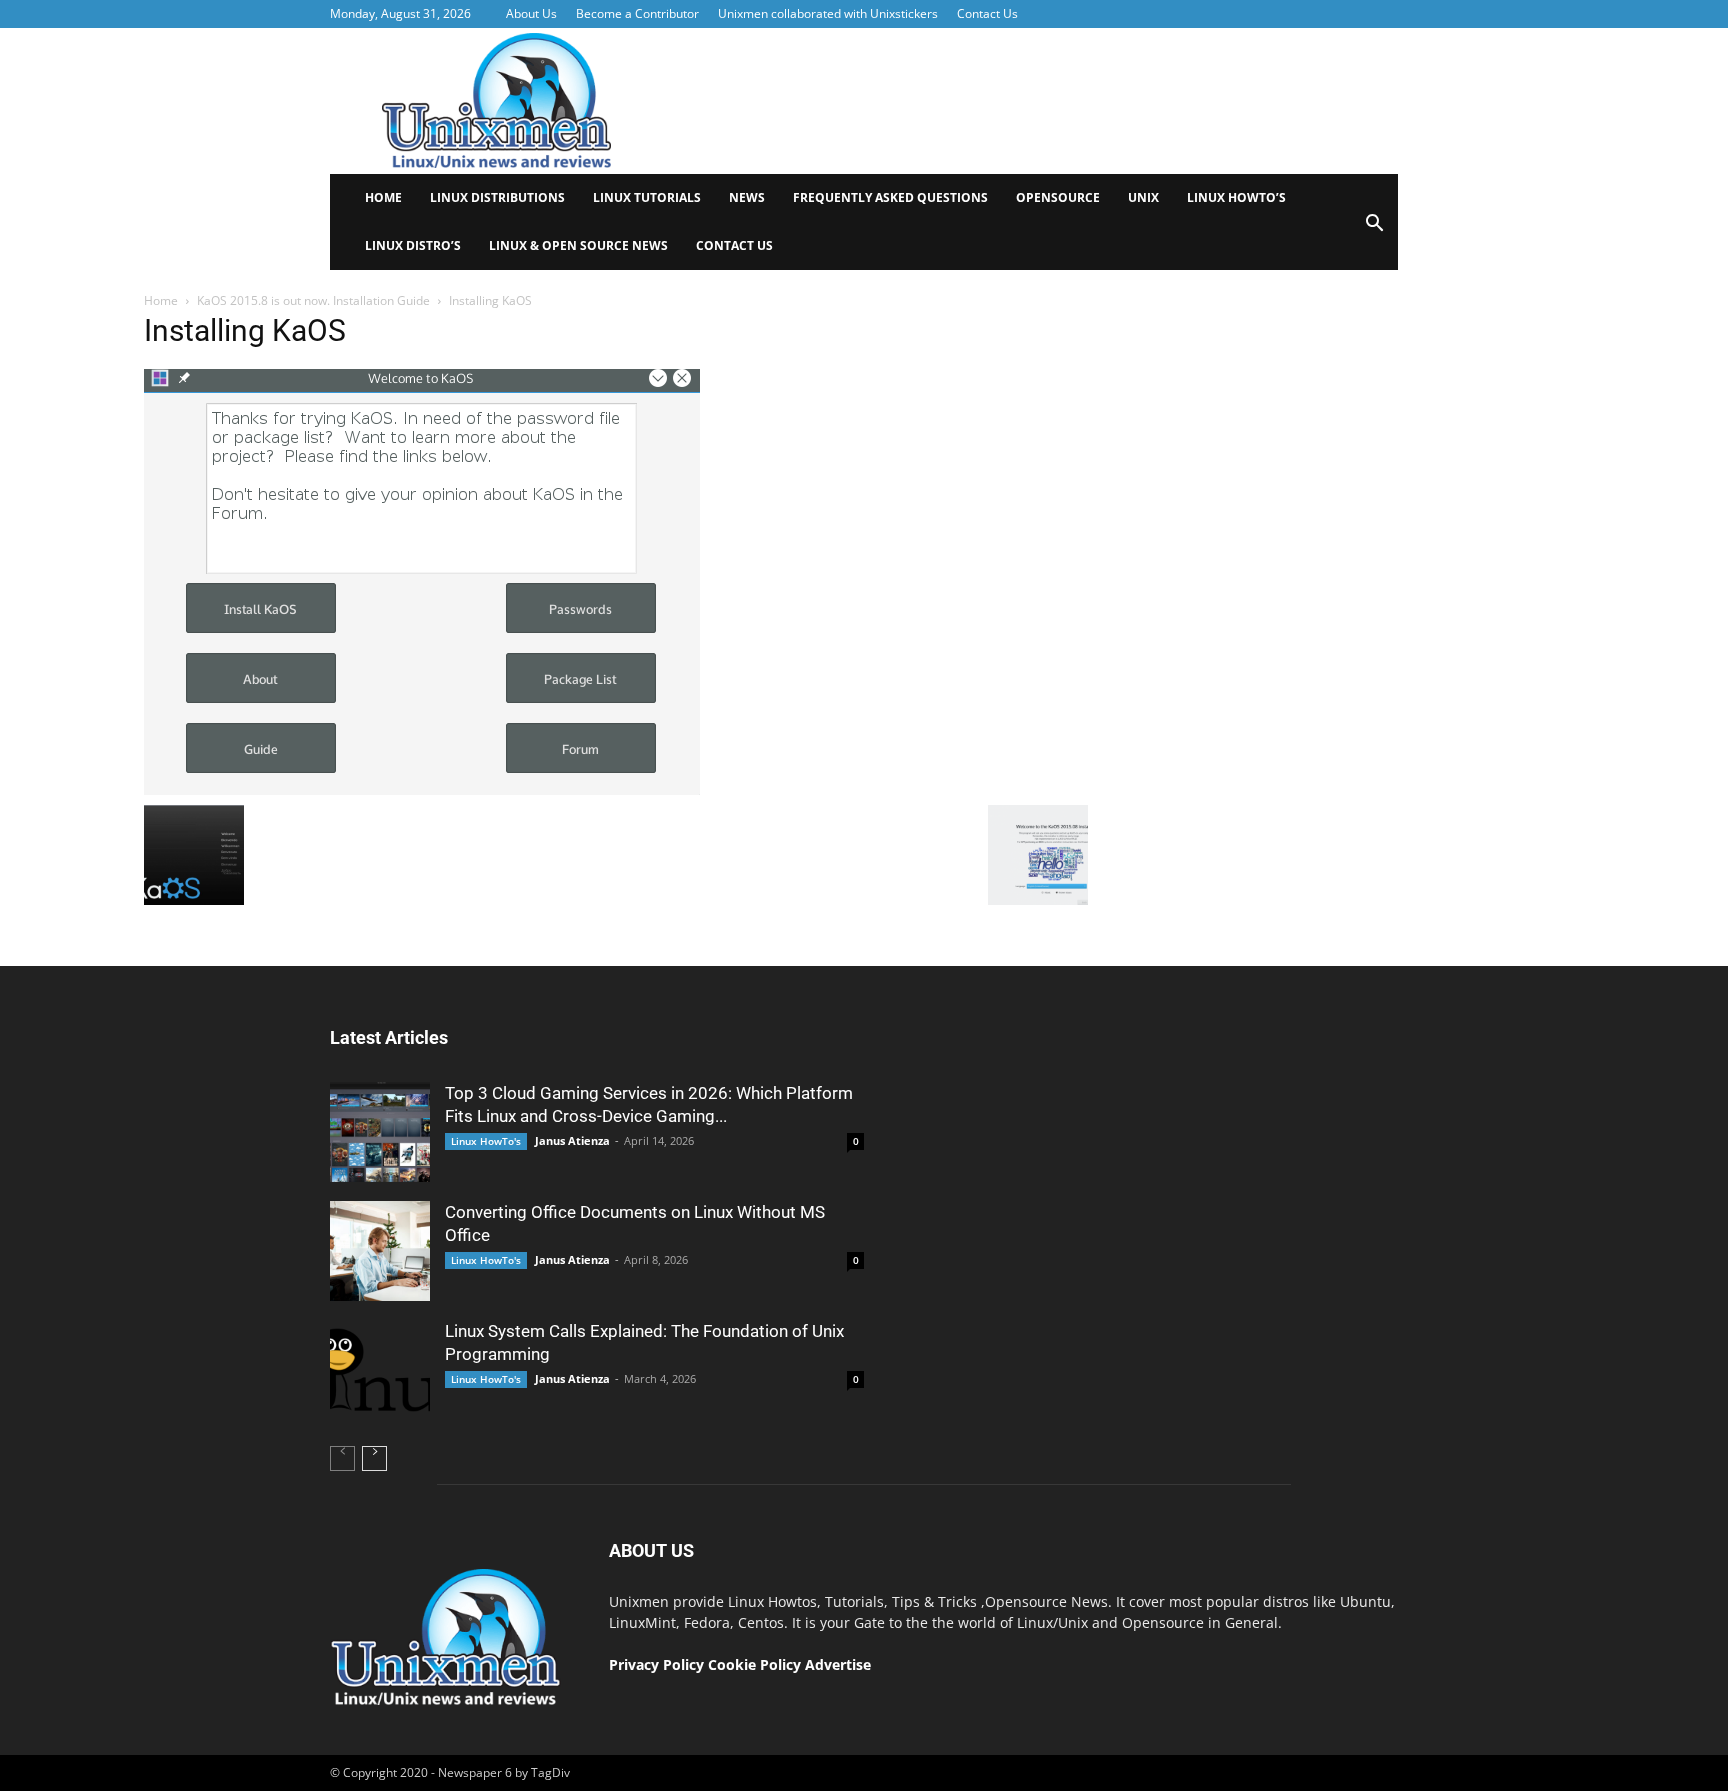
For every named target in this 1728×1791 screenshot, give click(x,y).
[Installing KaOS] (422, 790)
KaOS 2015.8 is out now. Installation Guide (313, 300)
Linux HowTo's (486, 1141)
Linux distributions (497, 197)
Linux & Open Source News (578, 245)
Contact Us (987, 13)
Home (383, 197)
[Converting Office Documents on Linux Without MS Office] (380, 1251)
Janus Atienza (572, 1140)
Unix (1143, 197)
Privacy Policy (656, 1664)
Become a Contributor (637, 13)
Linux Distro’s (413, 245)
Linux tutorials (647, 197)
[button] (1374, 229)
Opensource (1058, 197)
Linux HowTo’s (1236, 197)
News (747, 197)
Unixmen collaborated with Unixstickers (828, 13)
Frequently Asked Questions (890, 197)
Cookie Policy (756, 1664)
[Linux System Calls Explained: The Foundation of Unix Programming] (380, 1370)
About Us (531, 13)
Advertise (838, 1664)
